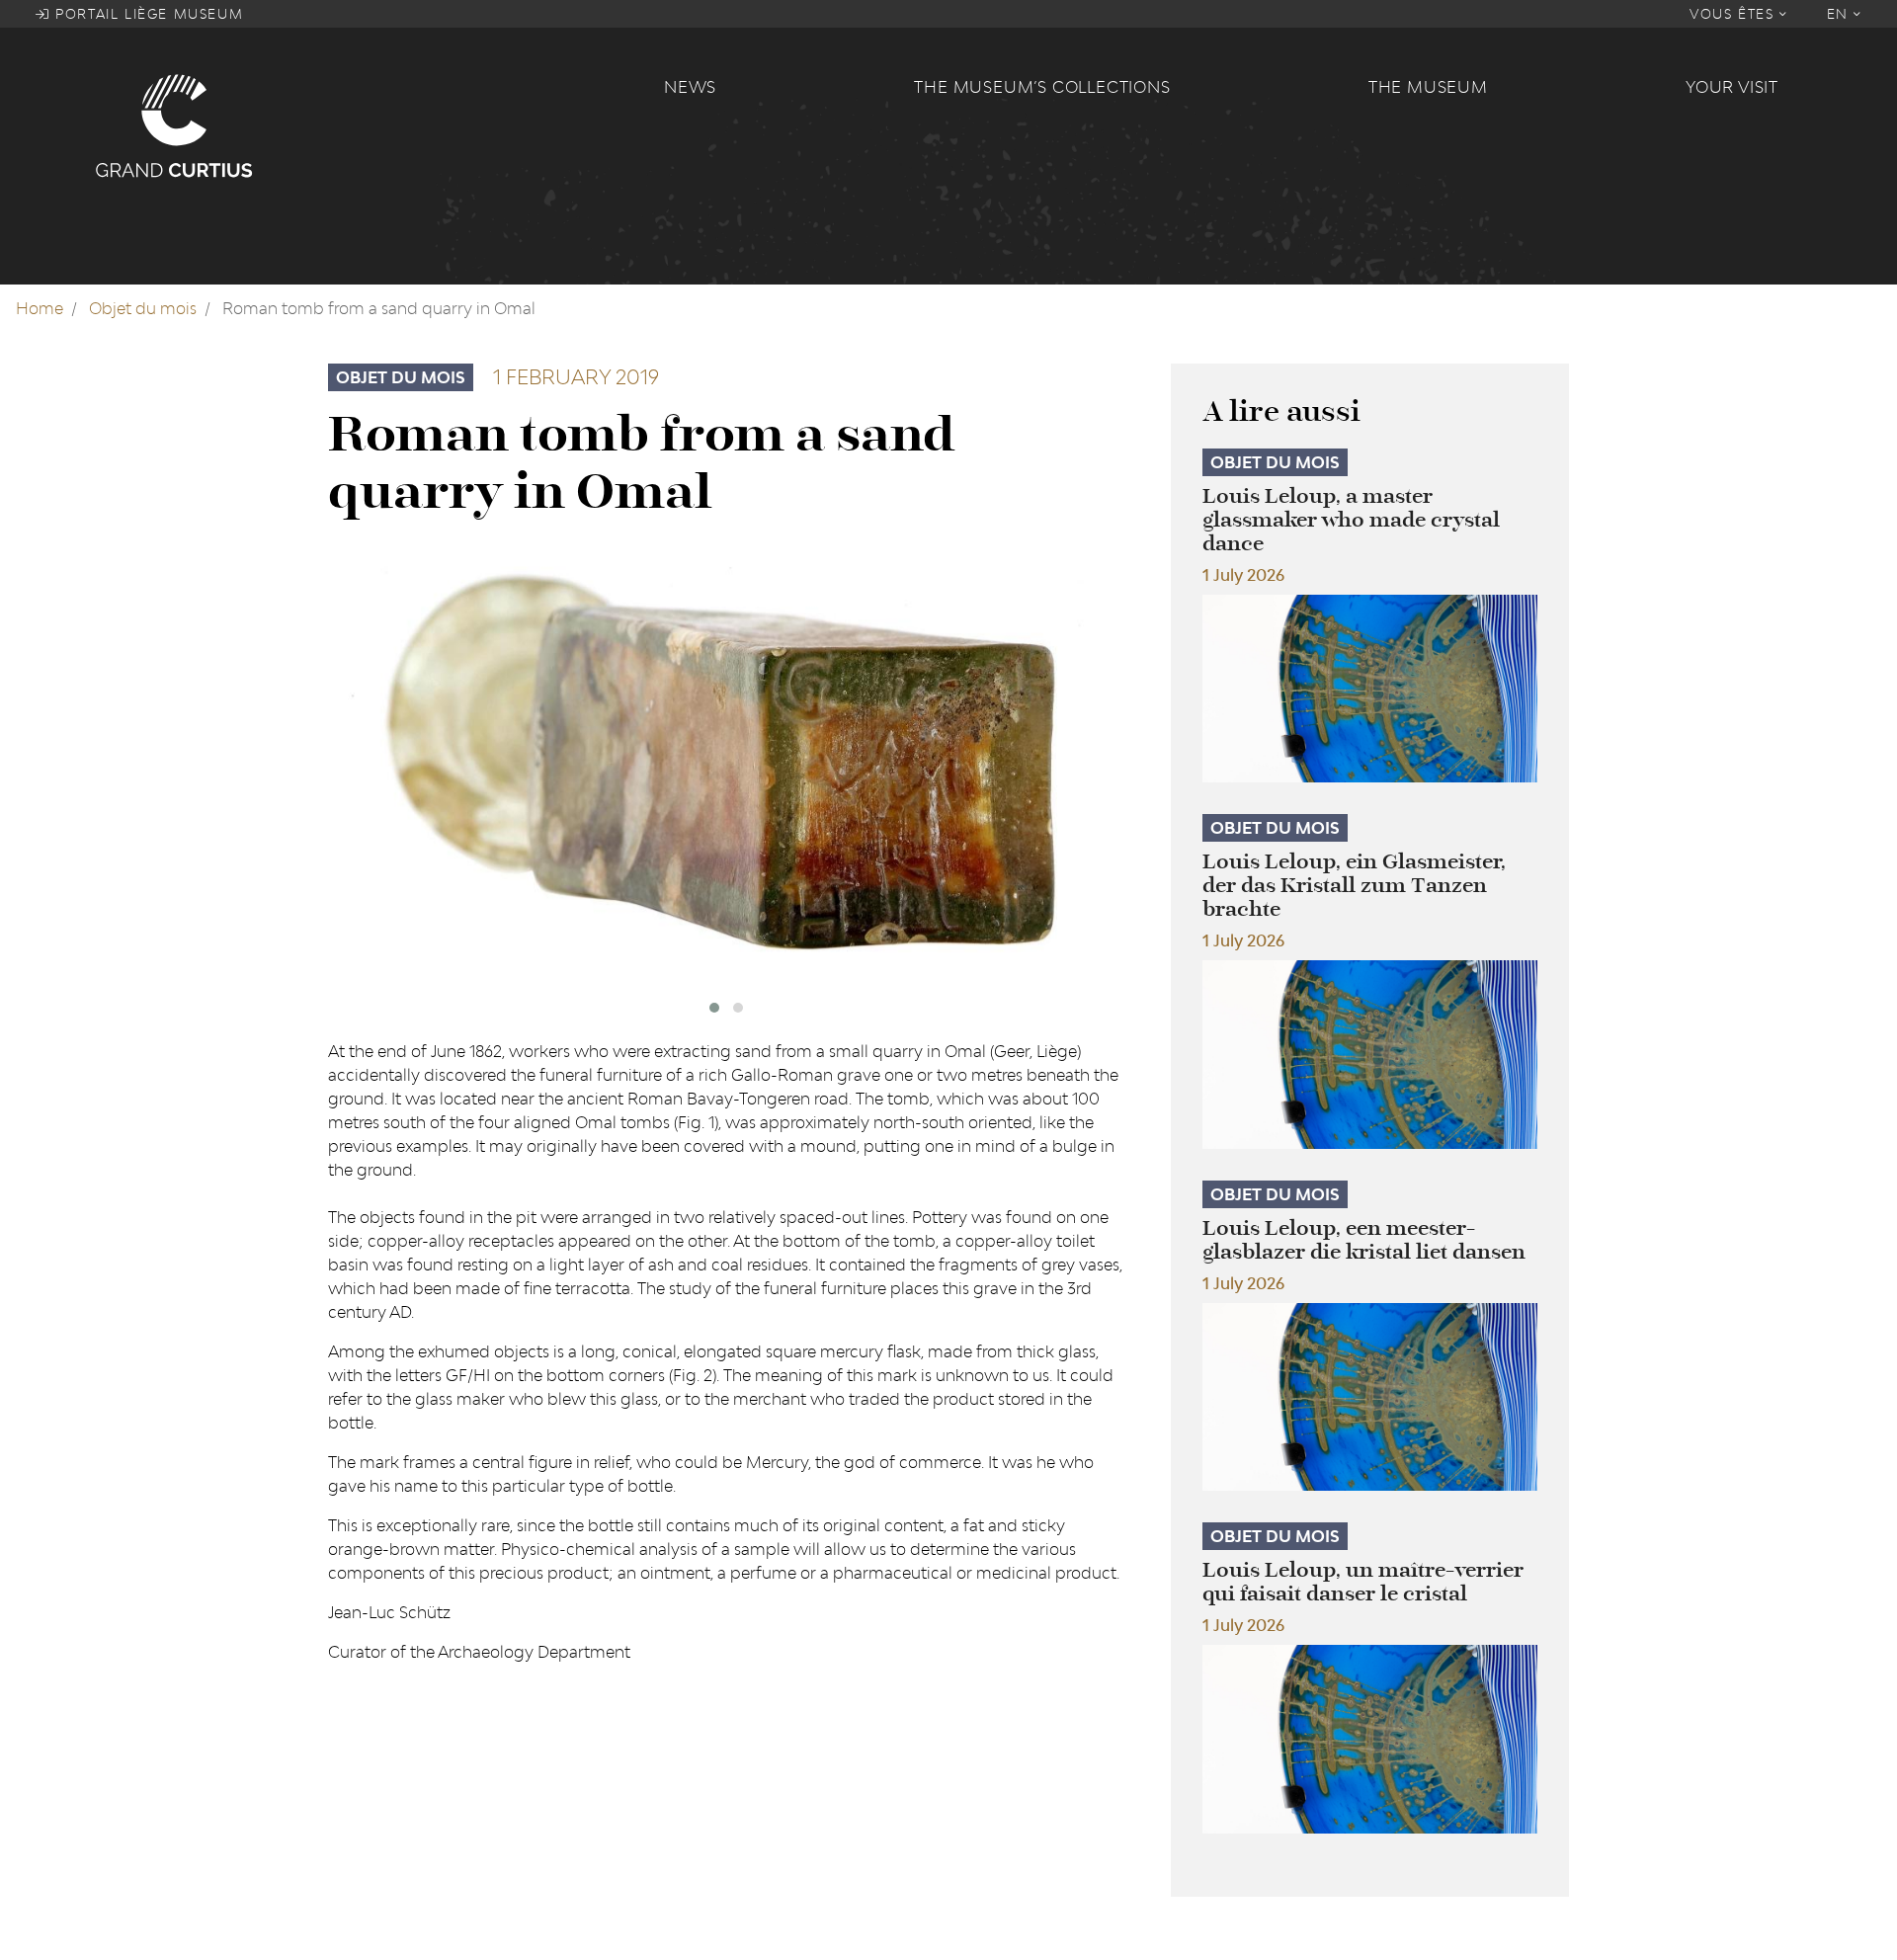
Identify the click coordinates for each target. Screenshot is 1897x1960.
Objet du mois (143, 308)
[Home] (368, 124)
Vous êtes (1734, 14)
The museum (1428, 87)
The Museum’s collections (1042, 87)
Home (40, 308)
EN (1841, 14)
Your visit (1732, 87)
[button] (714, 1008)
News (690, 87)
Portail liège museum (147, 14)
